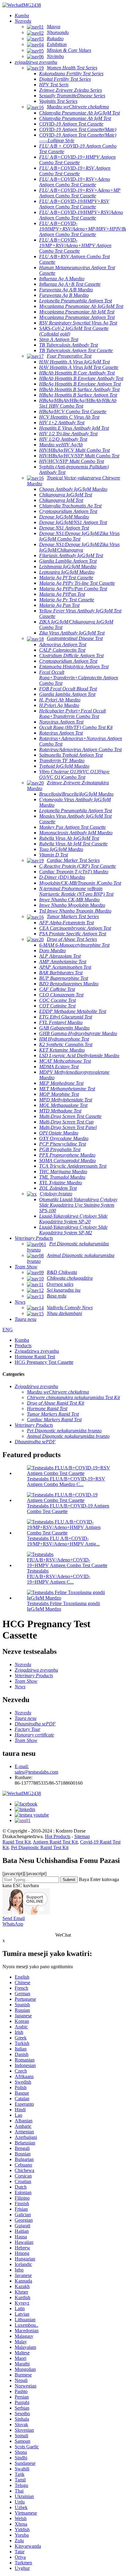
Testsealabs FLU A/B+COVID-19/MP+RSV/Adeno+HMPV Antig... (63, 1541)
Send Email (14, 1918)
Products (23, 1346)
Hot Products (58, 1836)
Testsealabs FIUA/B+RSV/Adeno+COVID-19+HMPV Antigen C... (59, 1576)
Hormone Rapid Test (35, 1357)
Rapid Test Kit (17, 1842)
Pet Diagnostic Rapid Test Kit (40, 1847)
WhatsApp (13, 1924)
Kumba (22, 1340)
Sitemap (82, 1836)
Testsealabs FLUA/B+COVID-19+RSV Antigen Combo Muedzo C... (66, 1482)
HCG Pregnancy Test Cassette (44, 1362)
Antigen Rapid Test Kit (55, 1842)
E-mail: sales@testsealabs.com (36, 1769)
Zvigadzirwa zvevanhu (37, 1351)
